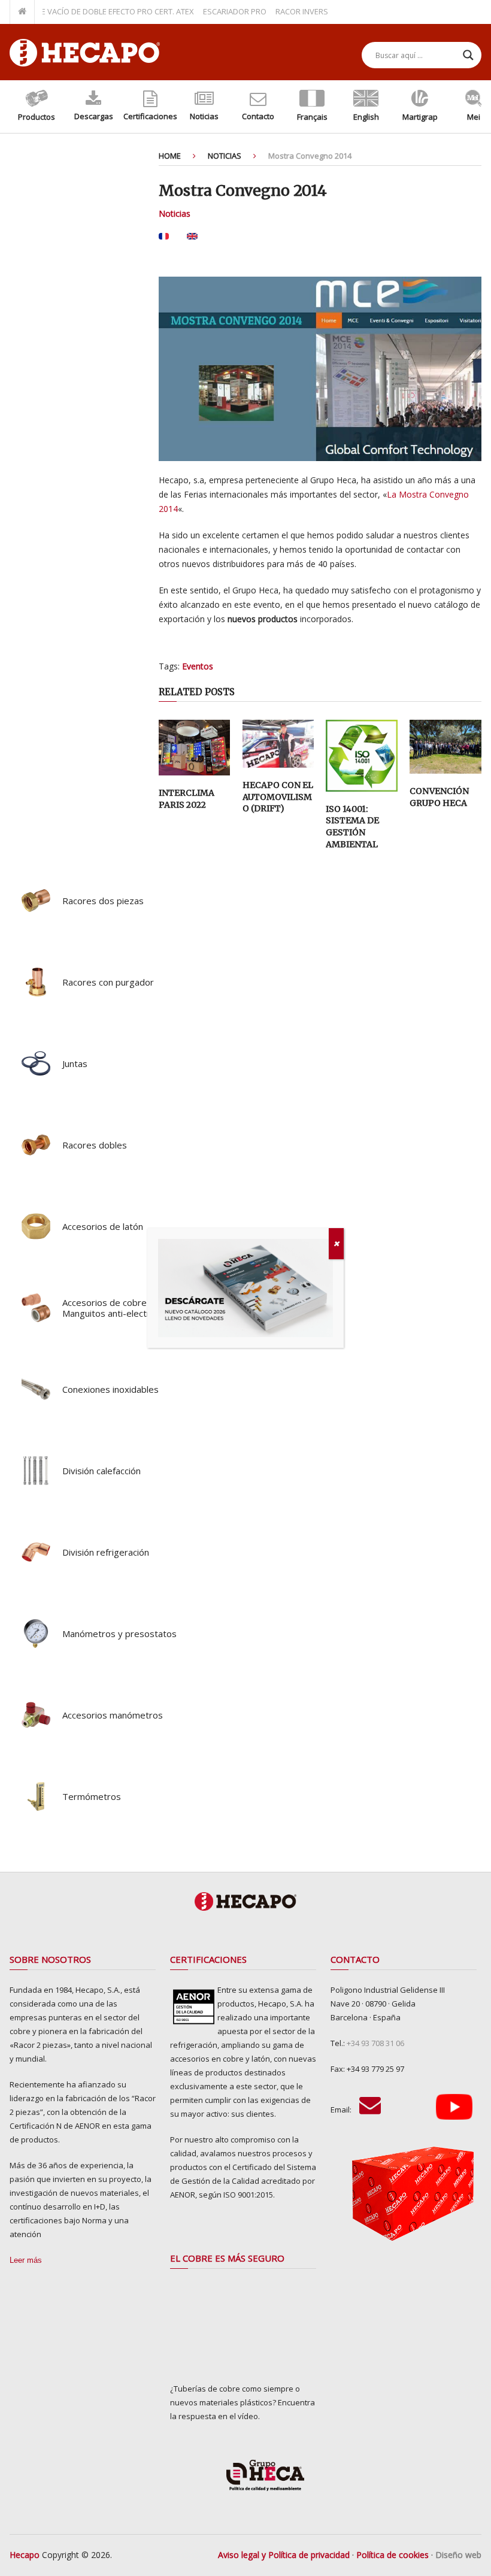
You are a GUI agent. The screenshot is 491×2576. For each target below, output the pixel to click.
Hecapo (25, 2555)
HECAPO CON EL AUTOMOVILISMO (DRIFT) (278, 797)
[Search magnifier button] (468, 55)
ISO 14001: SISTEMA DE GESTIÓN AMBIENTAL (352, 827)
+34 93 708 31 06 (375, 2043)
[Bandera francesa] (164, 240)
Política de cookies (393, 2555)
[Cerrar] (336, 1244)
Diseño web (458, 2555)
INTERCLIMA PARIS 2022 (187, 799)
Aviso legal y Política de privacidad (284, 2555)
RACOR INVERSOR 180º (291, 11)
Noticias (175, 213)
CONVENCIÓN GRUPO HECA (439, 797)
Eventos (198, 666)
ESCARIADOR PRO (210, 11)
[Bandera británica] (192, 240)
